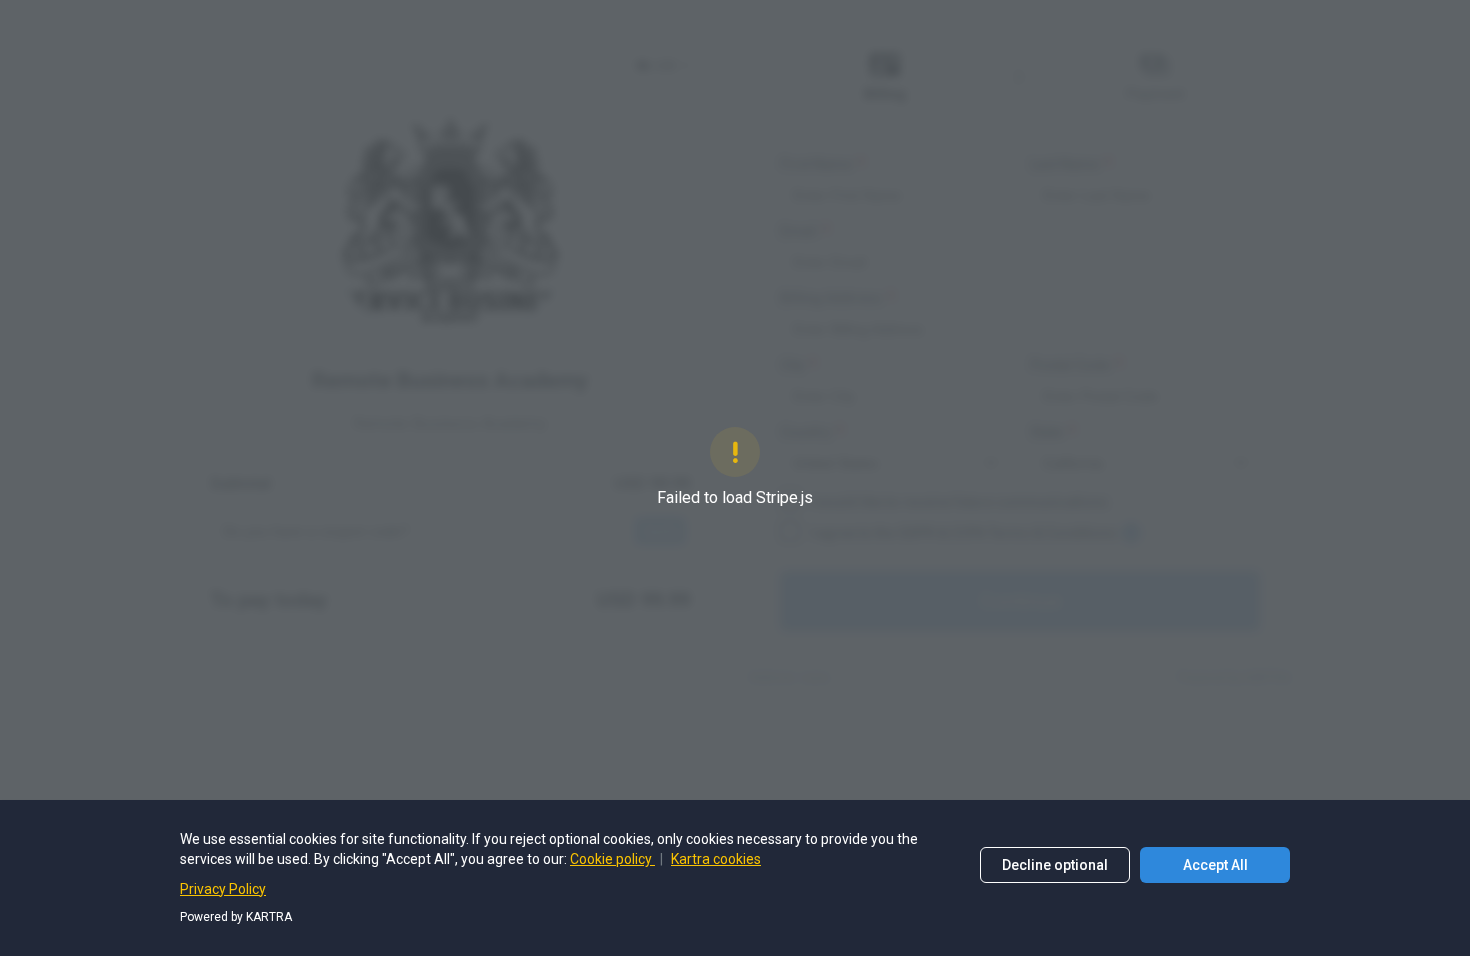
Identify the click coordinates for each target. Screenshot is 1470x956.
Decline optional (1055, 865)
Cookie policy (612, 859)
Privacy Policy (223, 889)
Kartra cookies (716, 859)
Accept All (1215, 865)
